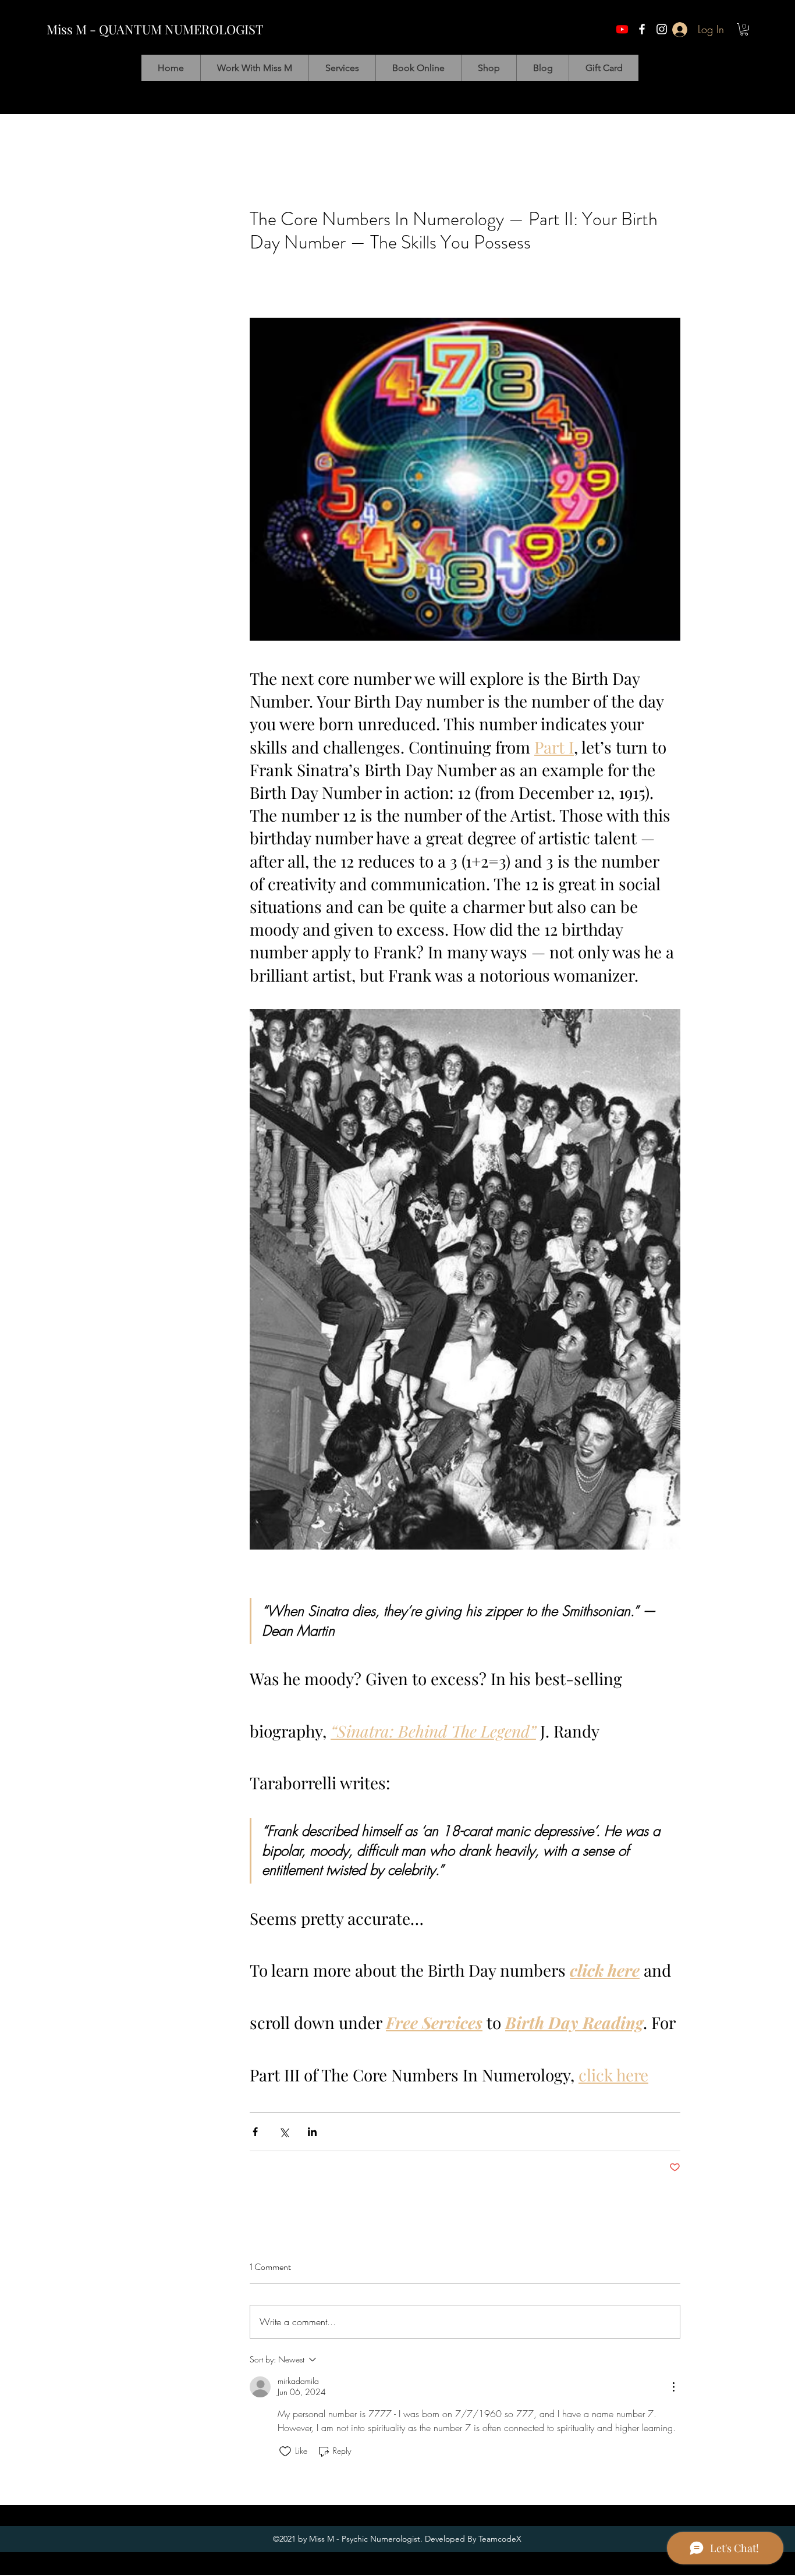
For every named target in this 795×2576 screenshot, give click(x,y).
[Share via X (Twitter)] (284, 2132)
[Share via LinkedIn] (312, 2132)
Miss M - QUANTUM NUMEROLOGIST (155, 29)
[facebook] (642, 29)
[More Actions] (673, 2387)
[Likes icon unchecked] (285, 2451)
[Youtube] (622, 29)
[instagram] (662, 29)
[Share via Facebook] (255, 2132)
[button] (744, 29)
